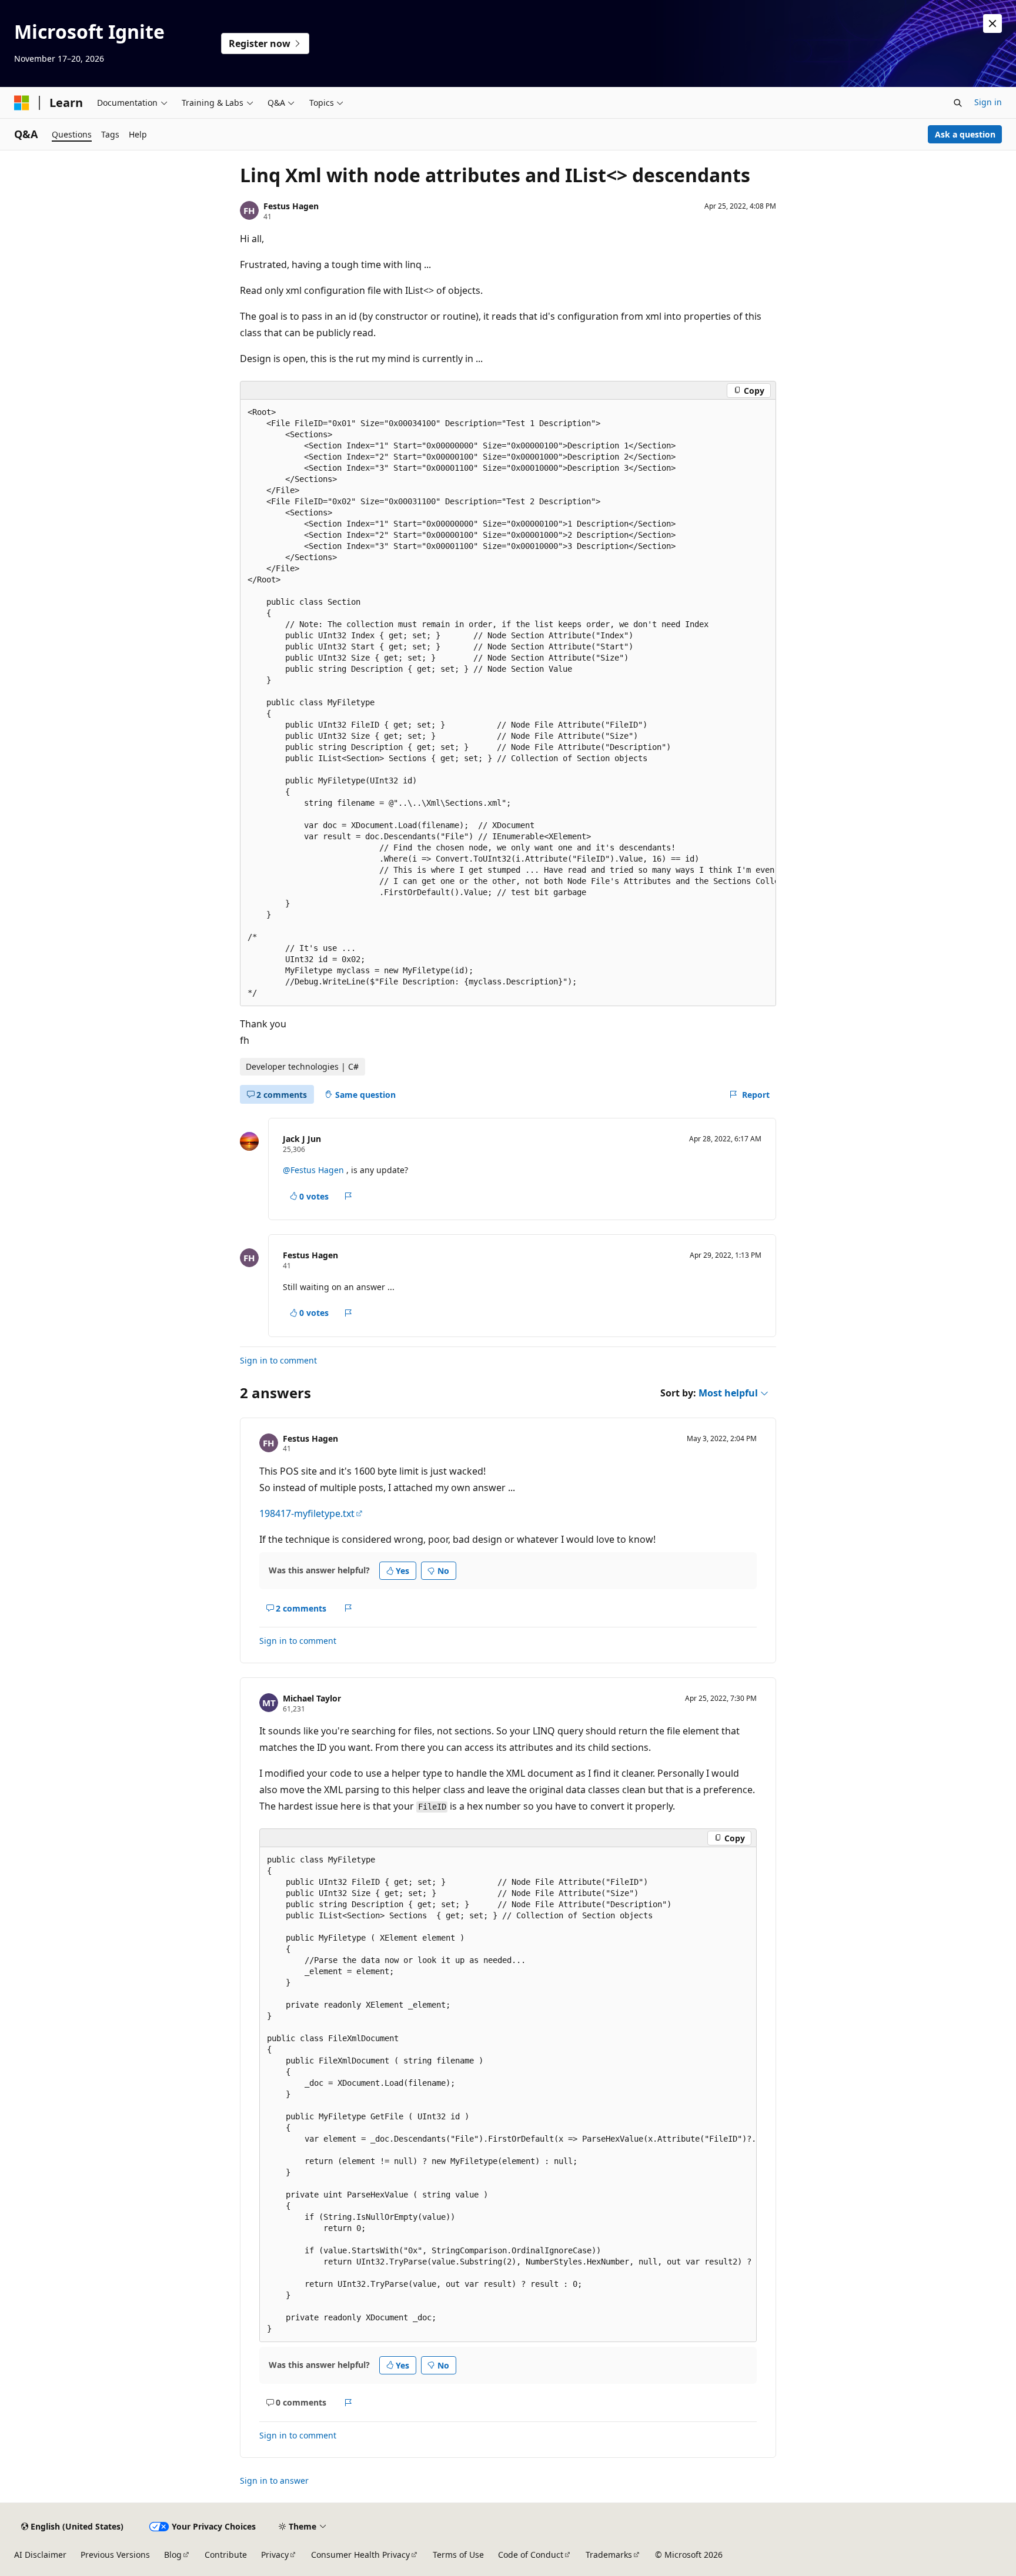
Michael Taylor (312, 1698)
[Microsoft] (22, 103)
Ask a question (965, 134)
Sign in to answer (274, 2480)
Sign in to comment (278, 1360)
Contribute (226, 2555)
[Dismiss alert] (992, 24)
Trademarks (609, 2555)
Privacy (275, 2555)
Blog (173, 2555)
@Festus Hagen (315, 1170)
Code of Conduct (531, 2555)
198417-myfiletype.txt (307, 1513)
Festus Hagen (291, 206)
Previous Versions (115, 2555)
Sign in (988, 102)
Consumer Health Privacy (360, 2555)
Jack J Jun (302, 1139)
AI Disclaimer (40, 2555)
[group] (508, 703)
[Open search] (958, 103)
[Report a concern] (348, 1197)
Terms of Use (458, 2555)
